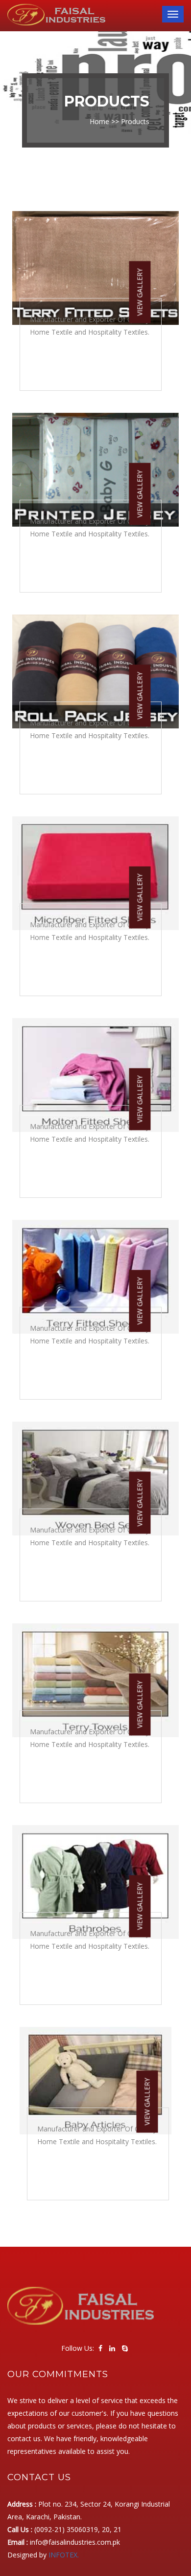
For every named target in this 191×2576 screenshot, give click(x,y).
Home (99, 121)
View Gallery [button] (140, 292)
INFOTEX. (64, 2555)
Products (135, 121)
